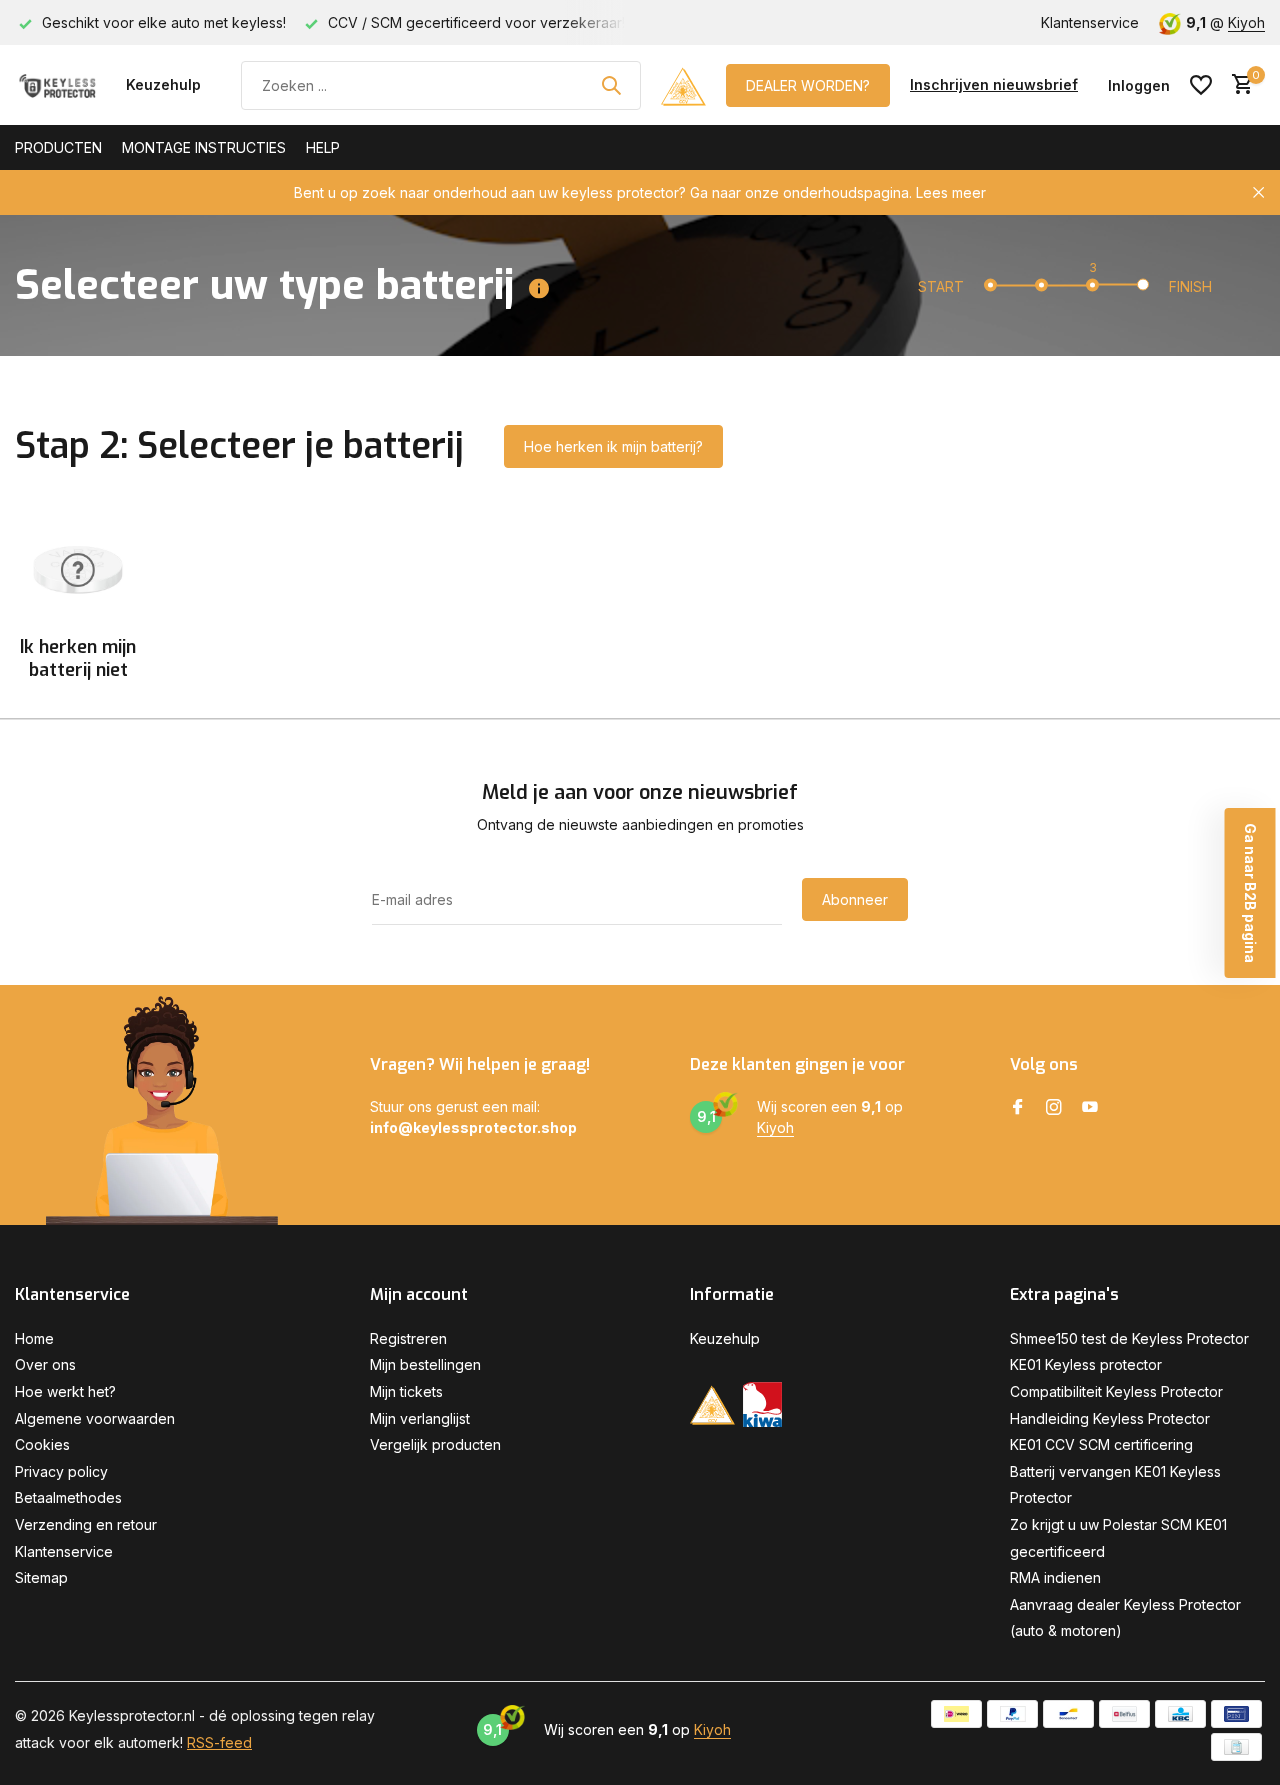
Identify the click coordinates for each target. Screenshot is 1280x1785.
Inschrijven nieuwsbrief (994, 84)
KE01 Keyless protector (1086, 1364)
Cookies (42, 1444)
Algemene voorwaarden (95, 1418)
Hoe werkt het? (65, 1391)
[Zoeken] (611, 85)
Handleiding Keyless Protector (1110, 1418)
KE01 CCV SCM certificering (1101, 1444)
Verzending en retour (86, 1524)
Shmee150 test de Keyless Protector (1129, 1338)
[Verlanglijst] (1201, 85)
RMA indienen (1055, 1577)
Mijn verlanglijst (420, 1418)
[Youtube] (1090, 1108)
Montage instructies (204, 147)
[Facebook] (1018, 1108)
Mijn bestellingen (425, 1364)
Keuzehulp (163, 84)
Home (34, 1338)
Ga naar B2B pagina (1250, 893)
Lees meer (951, 192)
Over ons (45, 1364)
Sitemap (41, 1577)
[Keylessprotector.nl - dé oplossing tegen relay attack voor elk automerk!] (60, 85)
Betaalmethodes (68, 1497)
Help (323, 147)
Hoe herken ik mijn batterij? (613, 446)
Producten (58, 147)
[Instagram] (1054, 1108)
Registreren (408, 1338)
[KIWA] (762, 1404)
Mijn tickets (406, 1391)
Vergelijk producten (435, 1444)
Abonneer (855, 899)
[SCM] (683, 85)
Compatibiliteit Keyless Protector (1116, 1391)
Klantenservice (1090, 22)
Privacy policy (61, 1471)
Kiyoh (1246, 22)
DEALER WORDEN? (808, 85)
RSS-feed (219, 1742)
